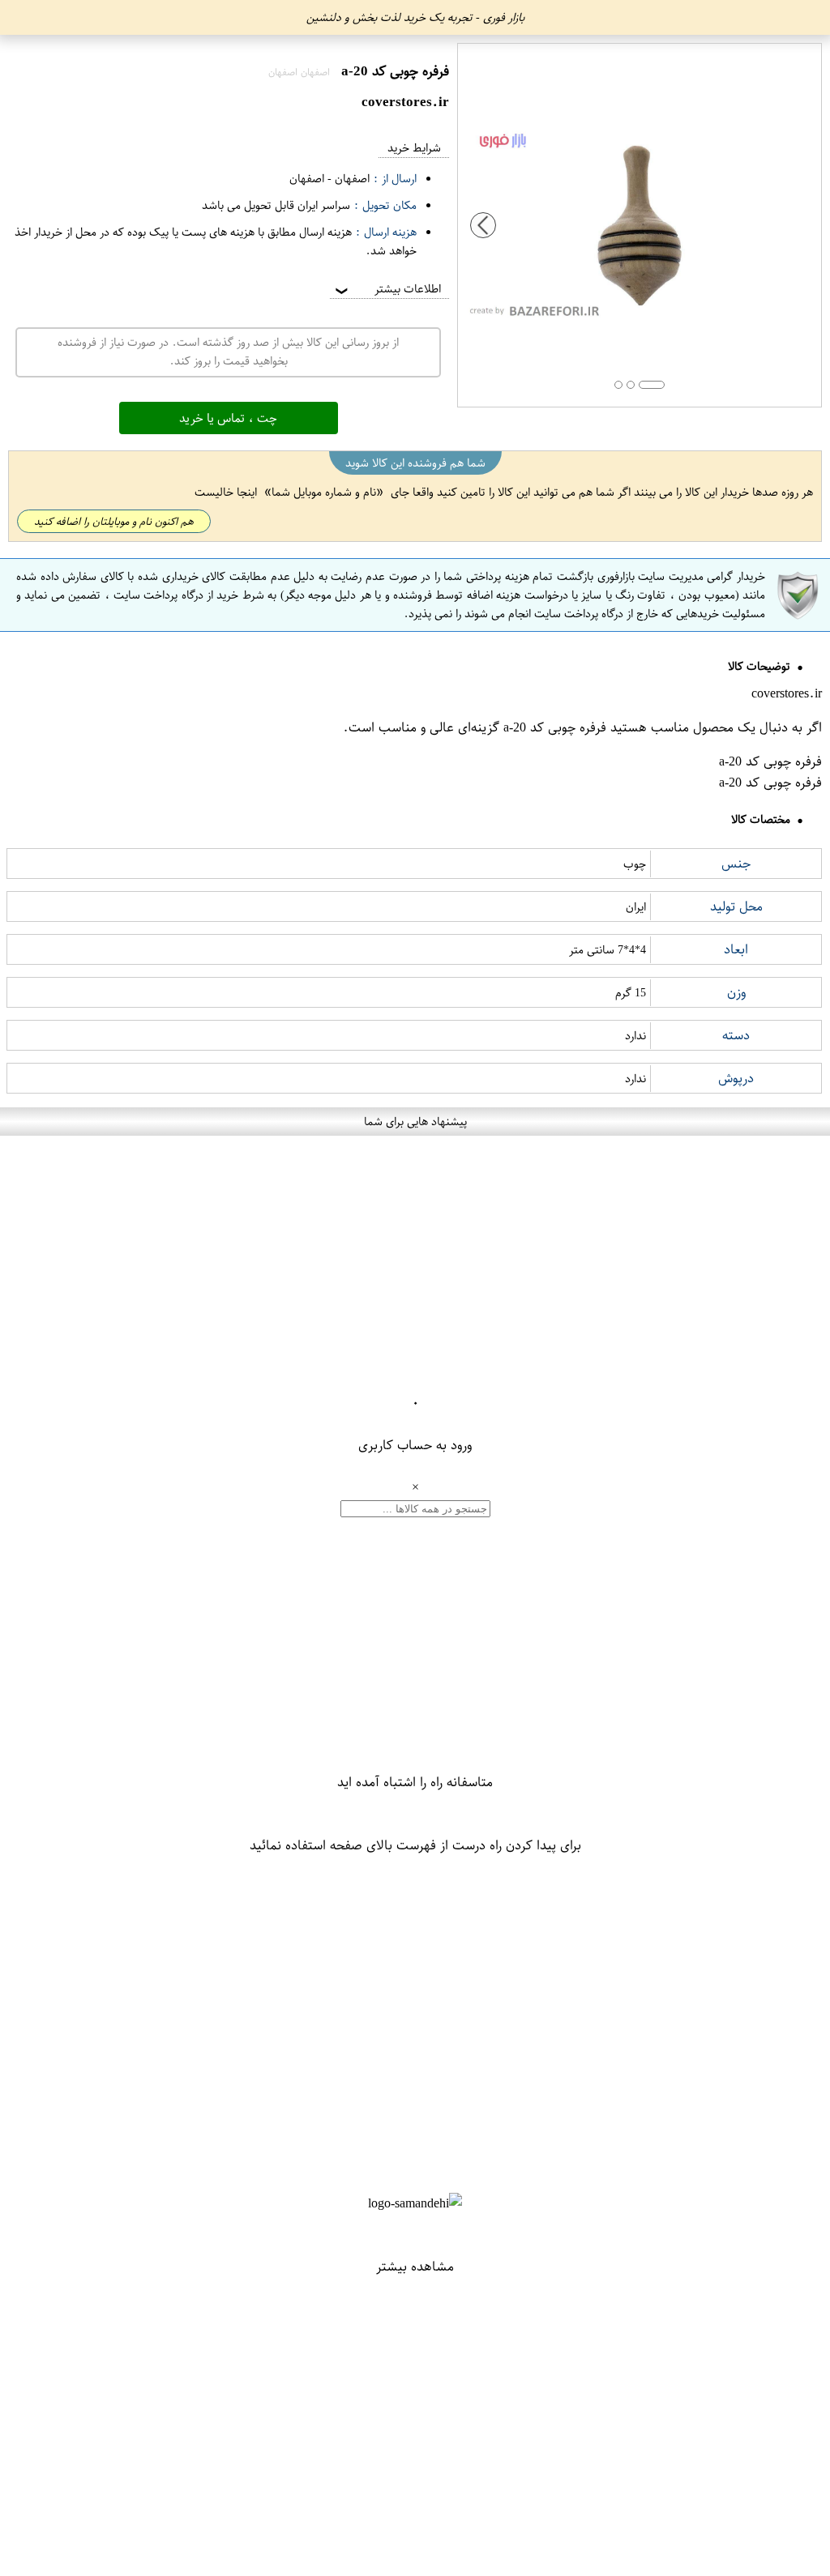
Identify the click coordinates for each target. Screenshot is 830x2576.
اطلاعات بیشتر (387, 289)
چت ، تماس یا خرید (228, 418)
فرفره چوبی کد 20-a (555, 727)
